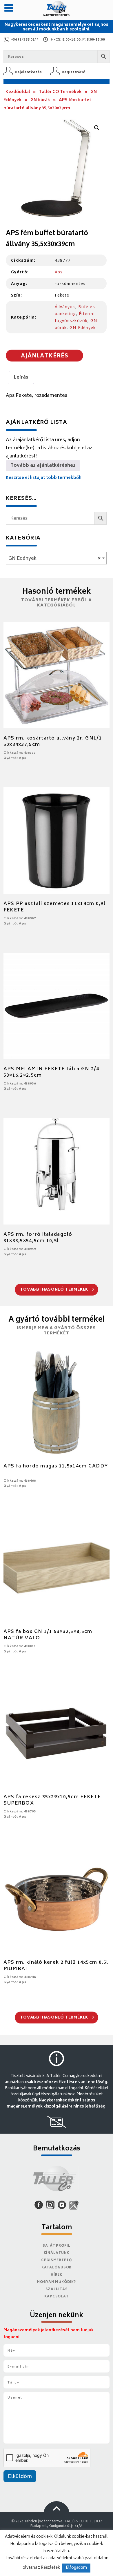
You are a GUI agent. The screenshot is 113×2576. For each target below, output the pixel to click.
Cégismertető (57, 2260)
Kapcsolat (57, 2297)
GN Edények (83, 327)
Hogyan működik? (57, 2282)
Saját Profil (57, 2246)
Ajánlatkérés (45, 356)
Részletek (50, 2568)
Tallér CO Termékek (60, 92)
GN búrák (40, 100)
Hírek (57, 2275)
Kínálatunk (57, 2253)
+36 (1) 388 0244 (25, 40)
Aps (59, 272)
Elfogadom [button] (76, 2568)
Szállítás (57, 2289)
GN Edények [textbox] (54, 559)
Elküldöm (20, 2477)
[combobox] (56, 558)
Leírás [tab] (21, 377)
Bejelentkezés (28, 72)
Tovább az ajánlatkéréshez (43, 466)
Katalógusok (57, 2268)
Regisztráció (74, 72)
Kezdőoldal (18, 92)
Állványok (65, 307)
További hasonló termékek (55, 1290)
